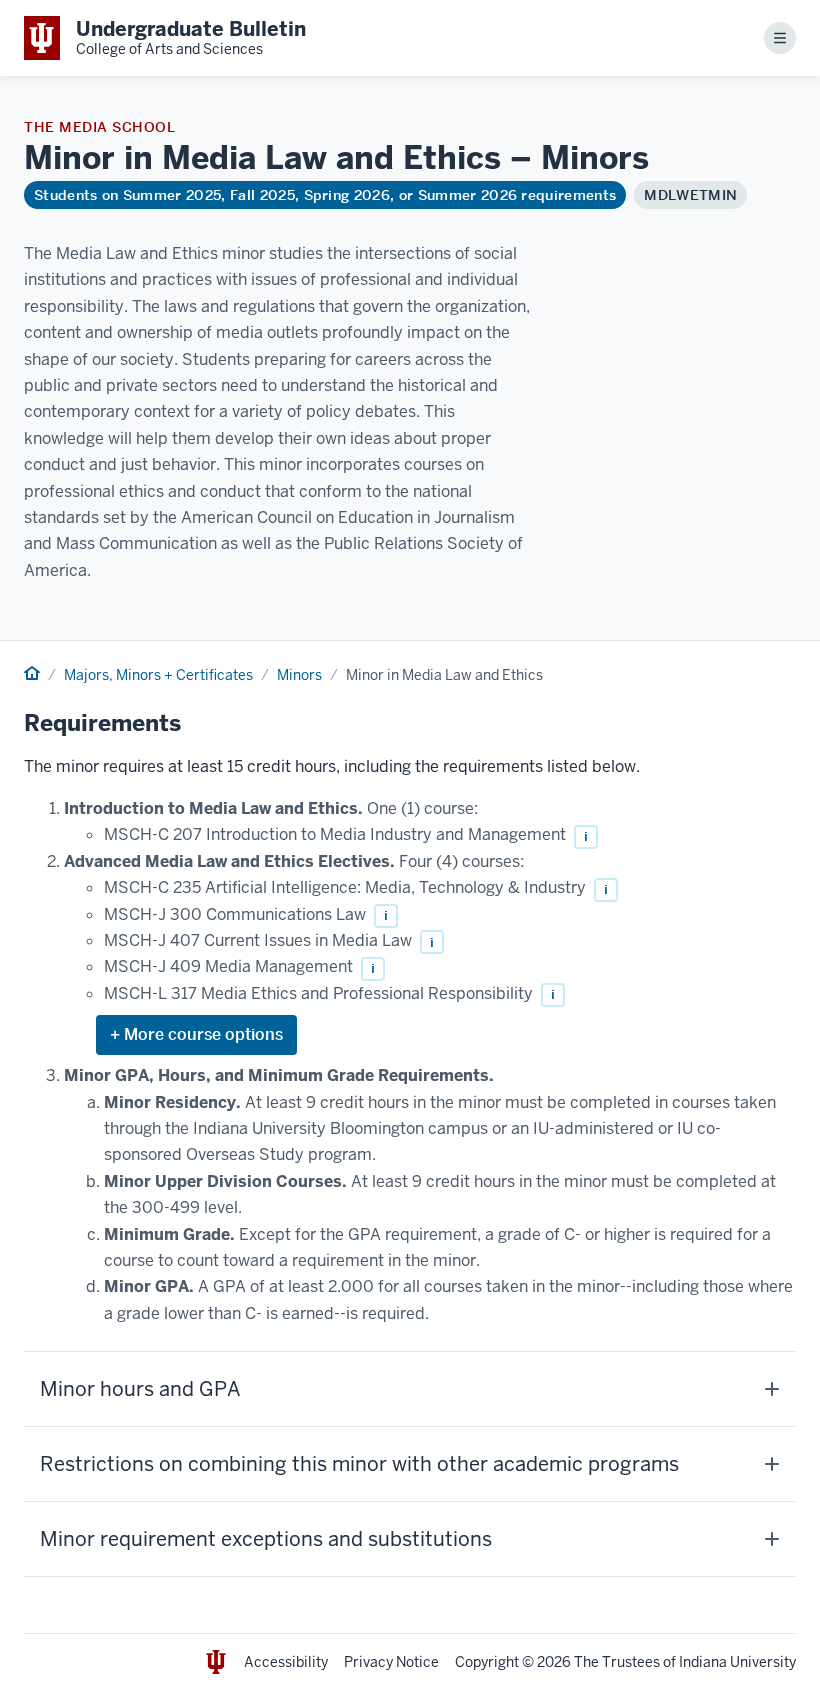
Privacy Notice (391, 1662)
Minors (299, 675)
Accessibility (286, 1662)
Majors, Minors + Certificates (158, 675)
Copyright (487, 1662)
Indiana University (737, 1662)
